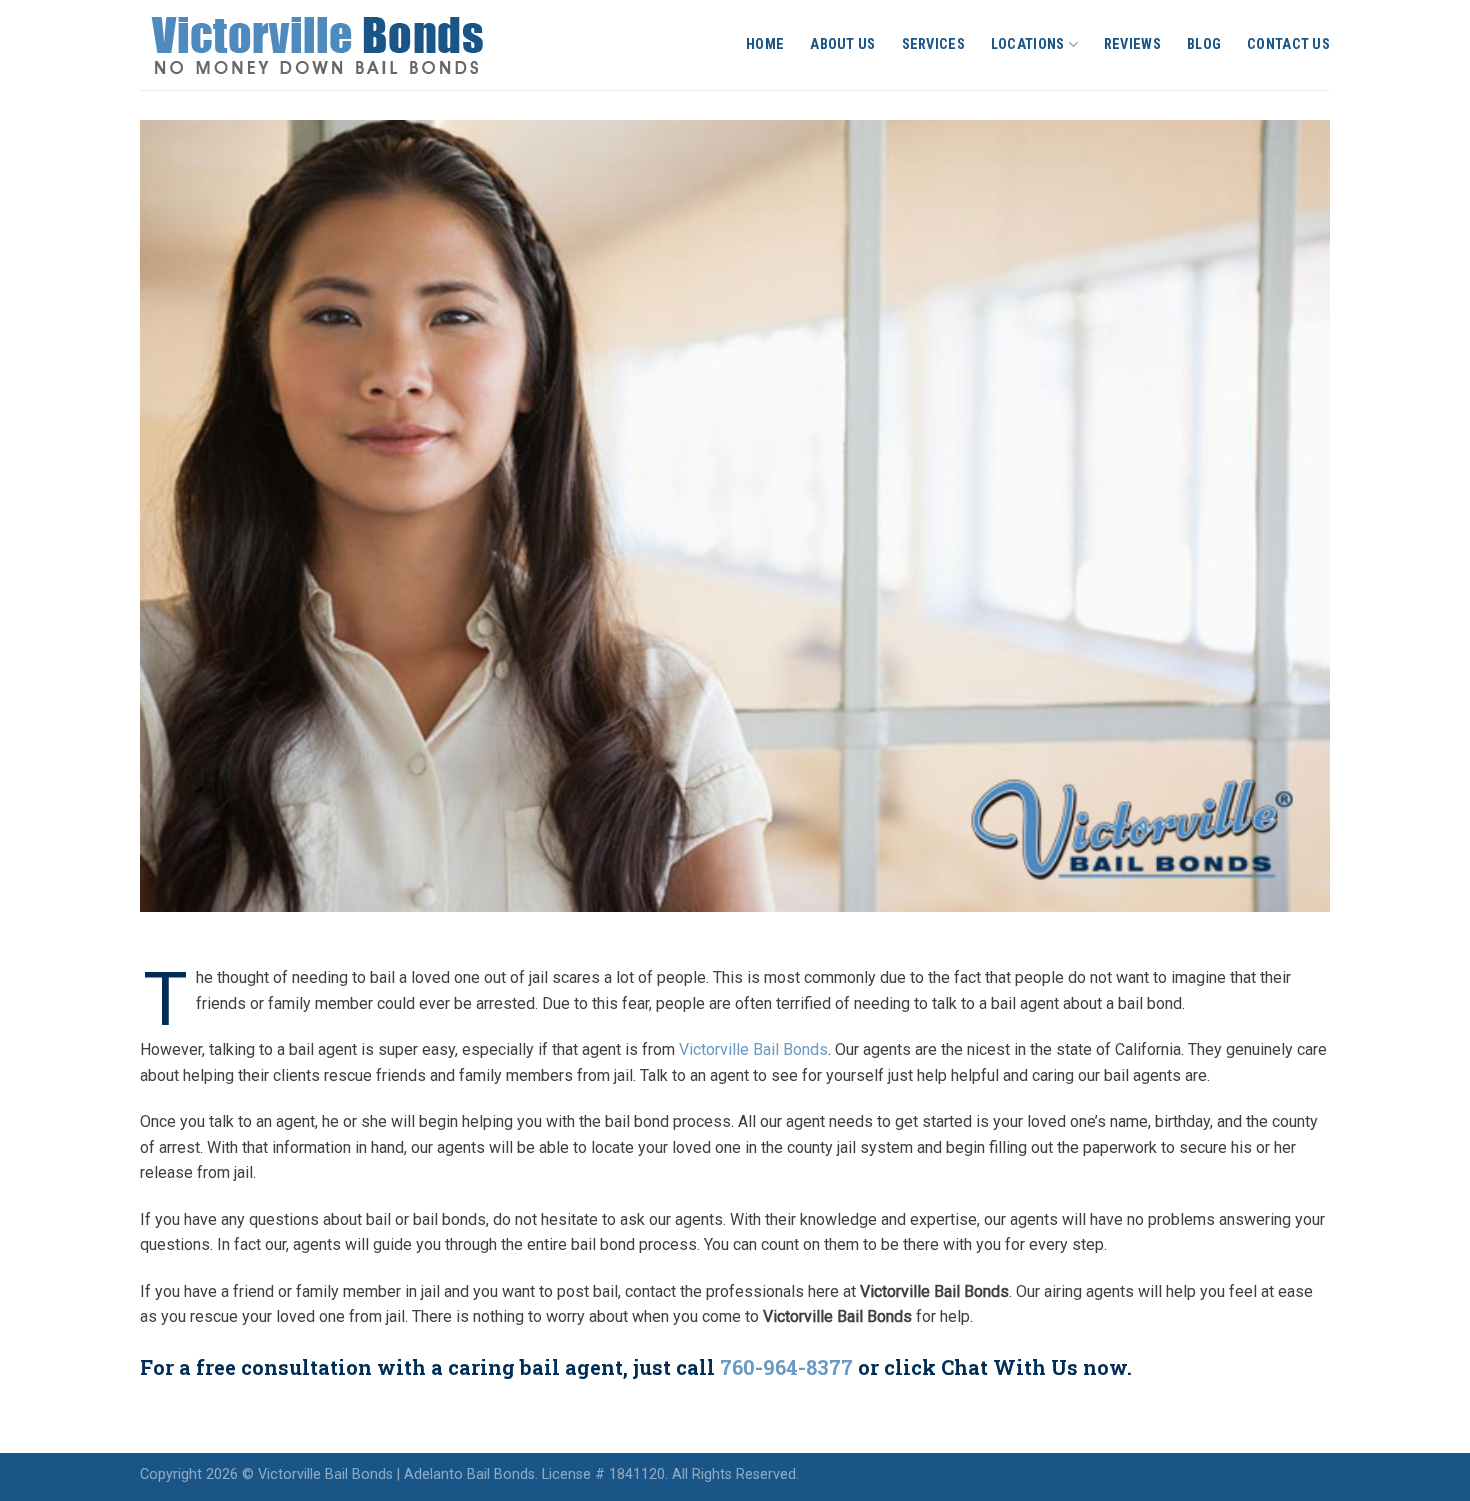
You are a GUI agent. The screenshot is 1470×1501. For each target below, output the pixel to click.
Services (933, 44)
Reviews (1132, 44)
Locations (1028, 44)
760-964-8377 (786, 1367)
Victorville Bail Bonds (753, 1049)
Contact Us (1288, 44)
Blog (1204, 44)
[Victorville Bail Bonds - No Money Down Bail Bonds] (339, 45)
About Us (842, 44)
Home (765, 44)
